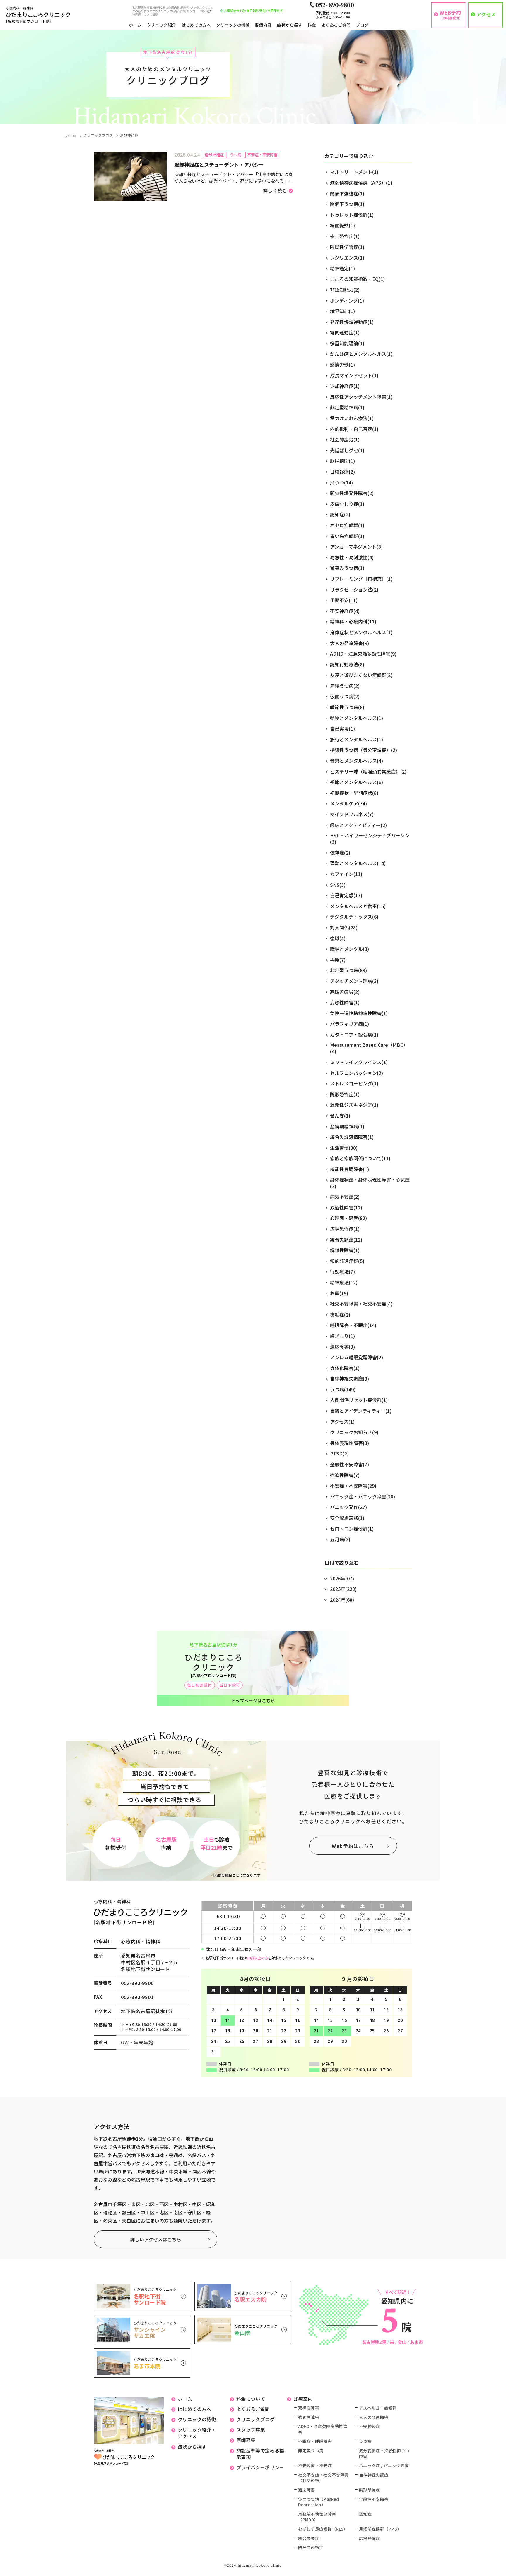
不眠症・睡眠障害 (315, 2441)
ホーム (135, 25)
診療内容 (263, 25)
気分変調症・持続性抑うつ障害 (384, 2454)
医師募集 (246, 2440)
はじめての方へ (196, 25)
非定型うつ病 (311, 2451)
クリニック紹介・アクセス (197, 2433)
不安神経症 (370, 2426)
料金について (251, 2399)
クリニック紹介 (161, 25)
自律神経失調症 (374, 2475)
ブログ (362, 25)
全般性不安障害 (374, 2499)
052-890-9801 (137, 1997)
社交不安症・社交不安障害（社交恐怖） (323, 2478)
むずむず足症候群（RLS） (323, 2529)
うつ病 (365, 2441)
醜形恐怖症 (370, 2490)
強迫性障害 (309, 2417)
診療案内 (303, 2399)
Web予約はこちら (353, 1846)
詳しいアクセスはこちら (156, 2239)
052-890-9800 (137, 1983)
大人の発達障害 (374, 2417)
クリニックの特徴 (233, 25)
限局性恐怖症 (311, 2547)
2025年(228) (343, 1589)
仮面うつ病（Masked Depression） (318, 2502)
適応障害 (306, 2490)
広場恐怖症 (370, 2538)
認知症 (365, 2514)
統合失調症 (309, 2538)
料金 (312, 25)
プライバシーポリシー (260, 2467)
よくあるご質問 (336, 25)
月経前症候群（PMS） (380, 2529)
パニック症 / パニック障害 (384, 2466)
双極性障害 (309, 2408)
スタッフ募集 (251, 2430)
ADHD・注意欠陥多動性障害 (323, 2429)
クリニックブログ (98, 135)
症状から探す (290, 25)
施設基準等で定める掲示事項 (260, 2454)
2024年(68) (342, 1600)
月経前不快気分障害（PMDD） (317, 2517)
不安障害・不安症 (315, 2466)
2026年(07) (342, 1578)
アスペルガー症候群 (378, 2408)
